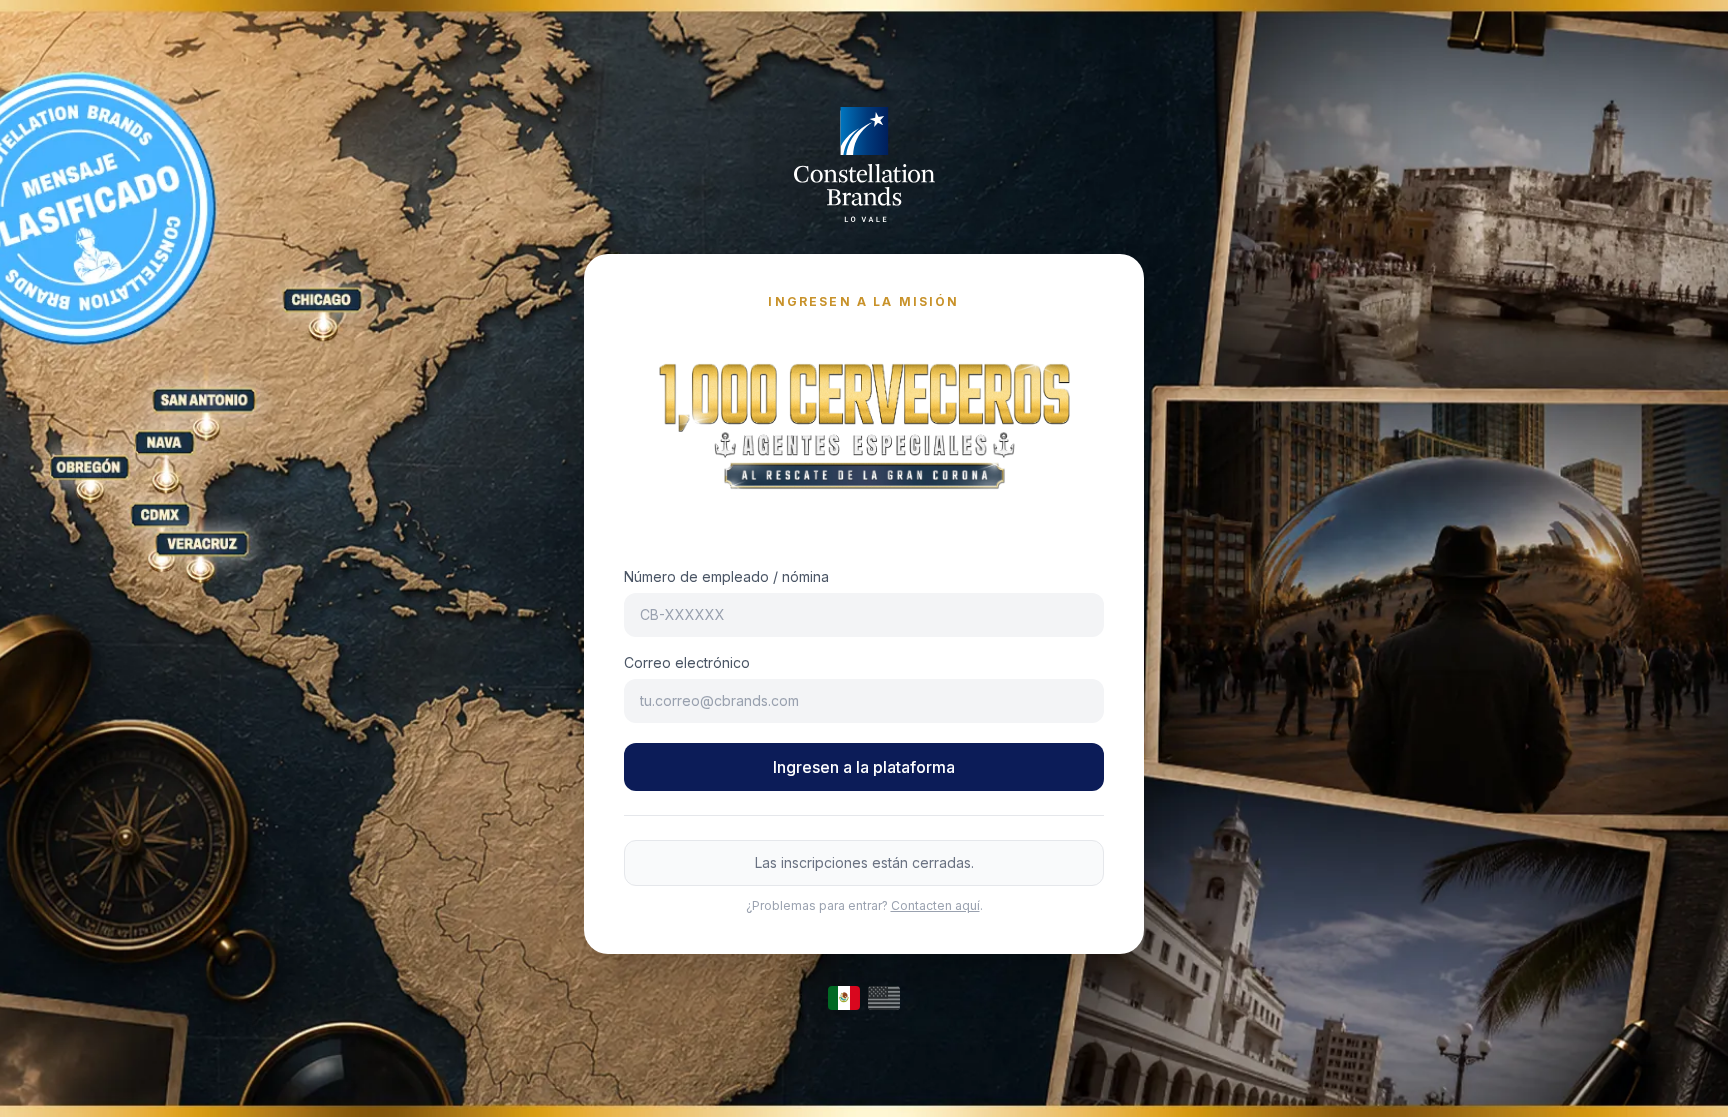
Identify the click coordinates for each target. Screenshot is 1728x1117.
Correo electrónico (687, 662)
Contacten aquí (935, 905)
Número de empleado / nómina (726, 576)
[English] (884, 998)
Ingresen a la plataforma (864, 767)
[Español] (844, 998)
